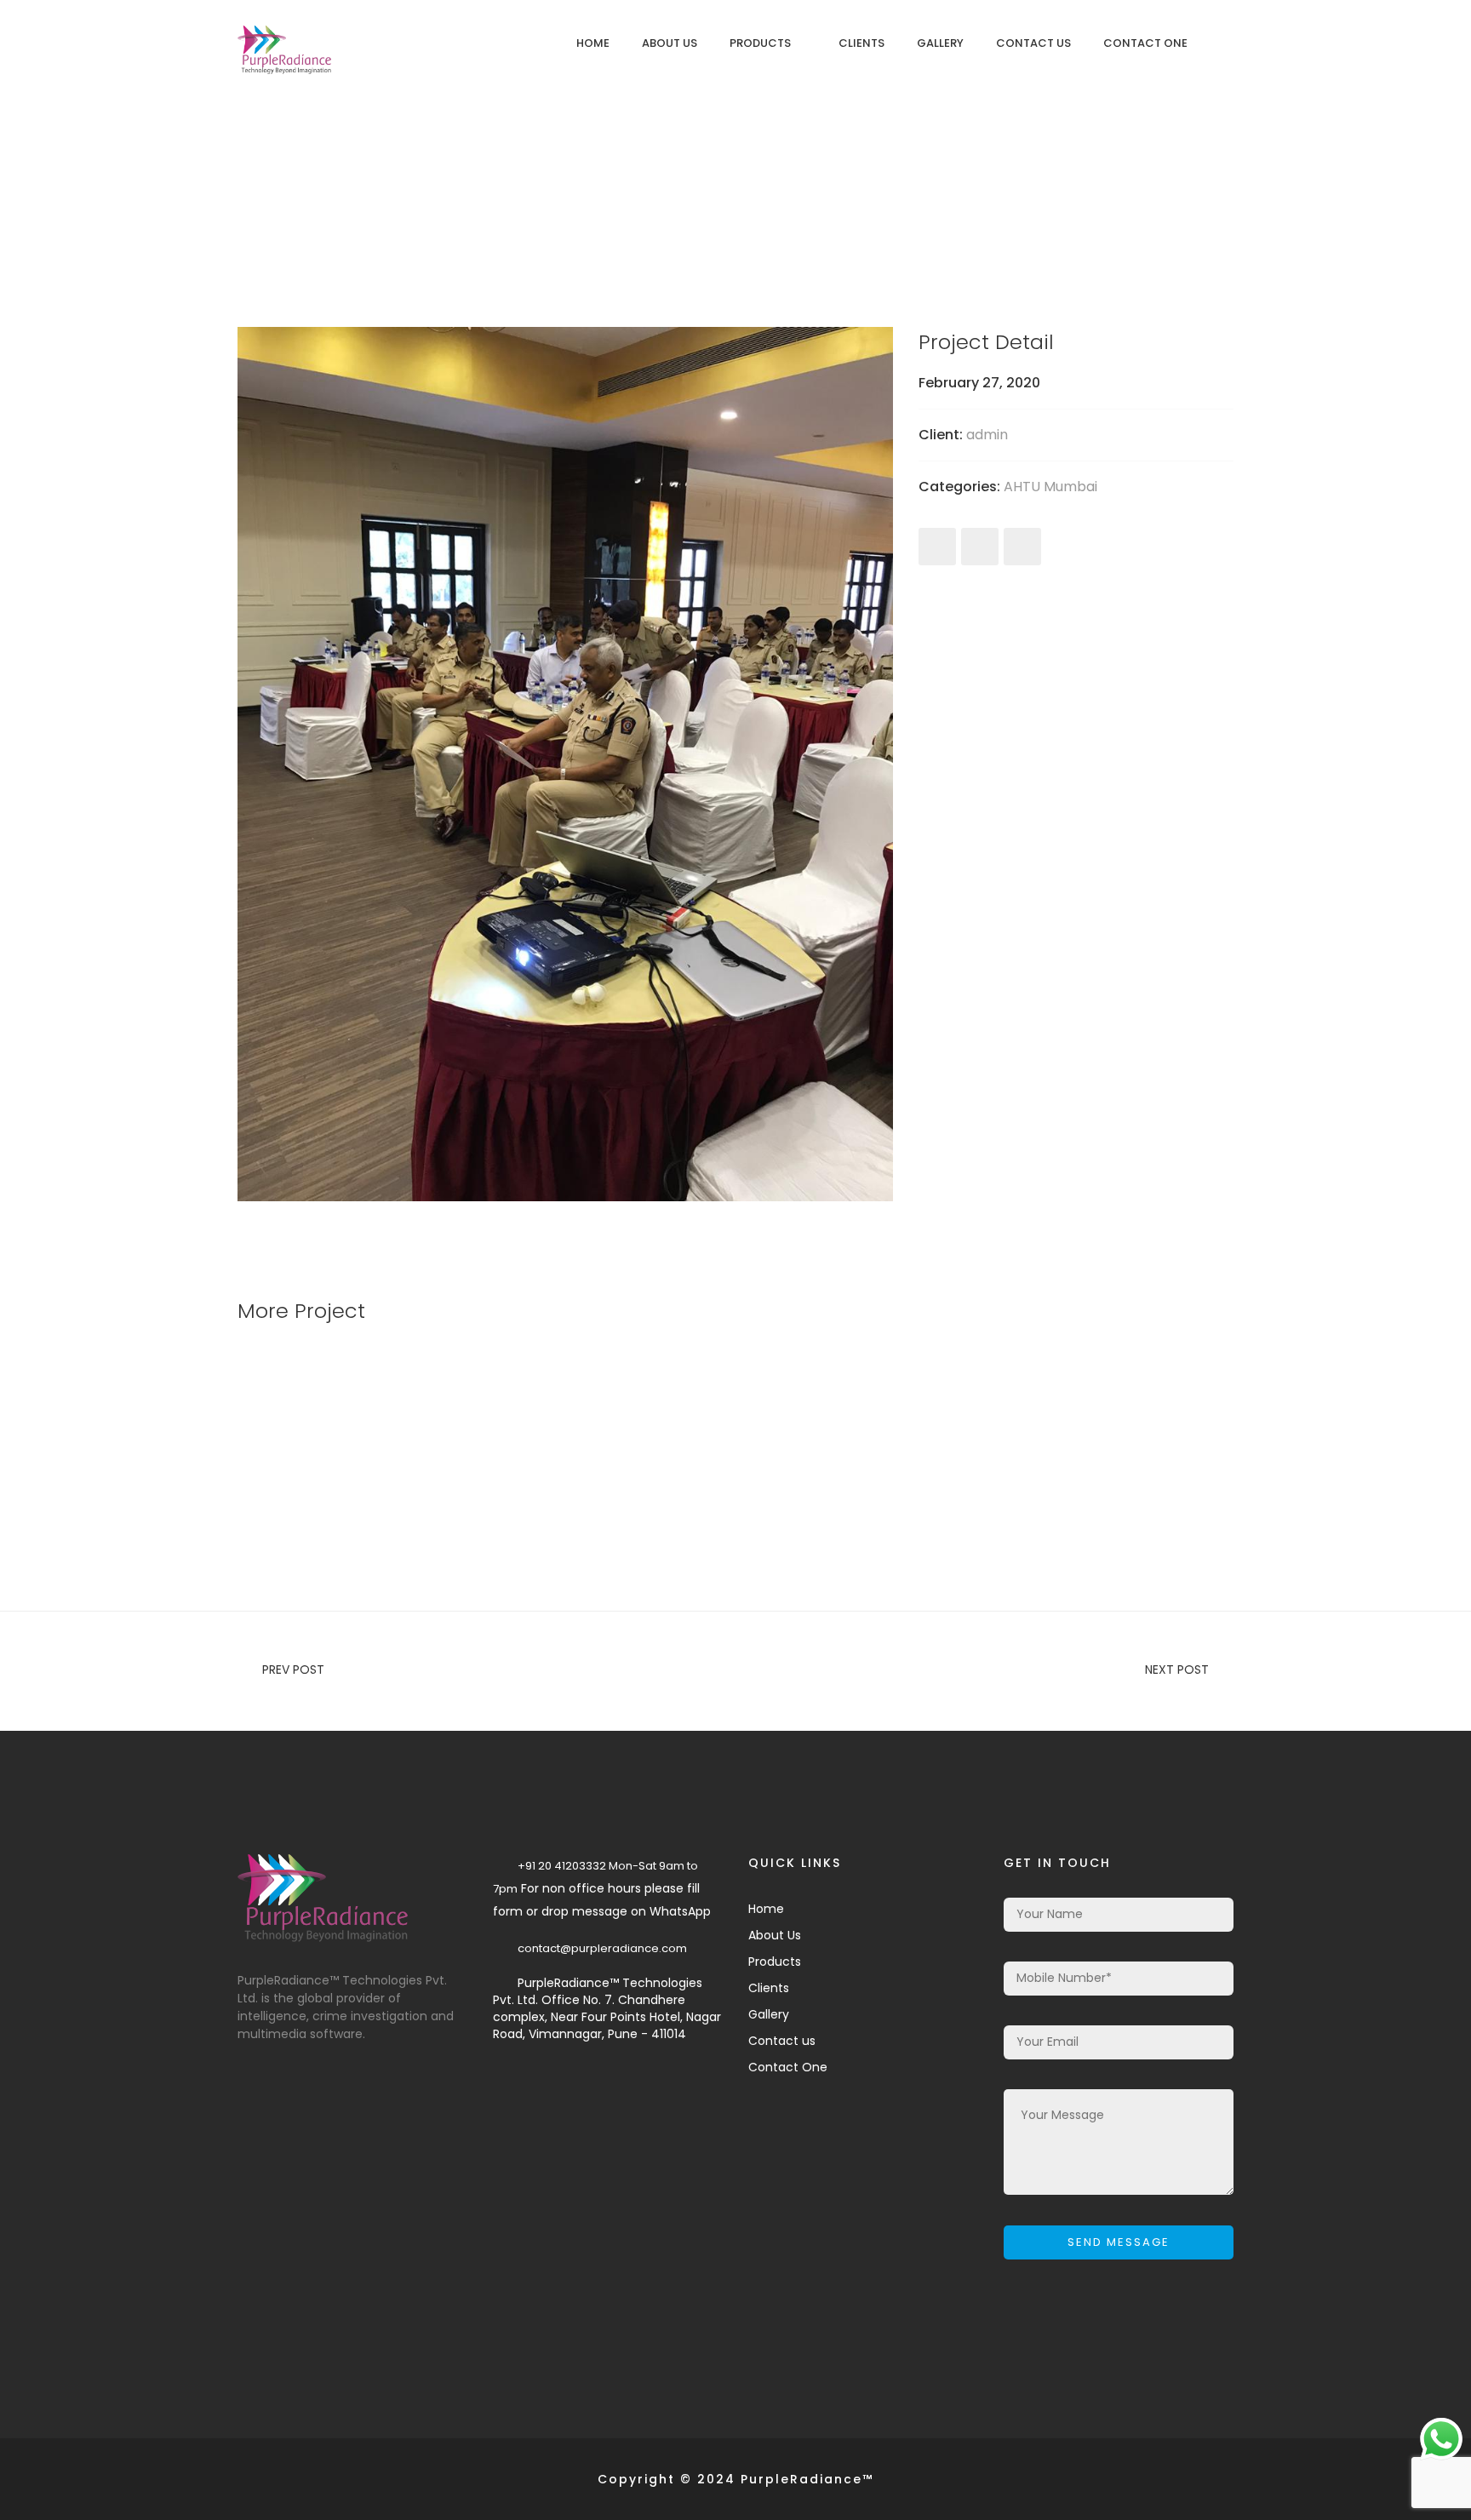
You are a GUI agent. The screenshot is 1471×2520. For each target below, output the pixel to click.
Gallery (940, 43)
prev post (293, 1669)
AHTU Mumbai (1050, 487)
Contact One (1145, 43)
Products (760, 43)
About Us (670, 43)
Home (593, 43)
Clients (861, 43)
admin (987, 435)
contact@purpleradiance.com (602, 1948)
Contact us (1033, 43)
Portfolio (728, 195)
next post (1177, 1669)
